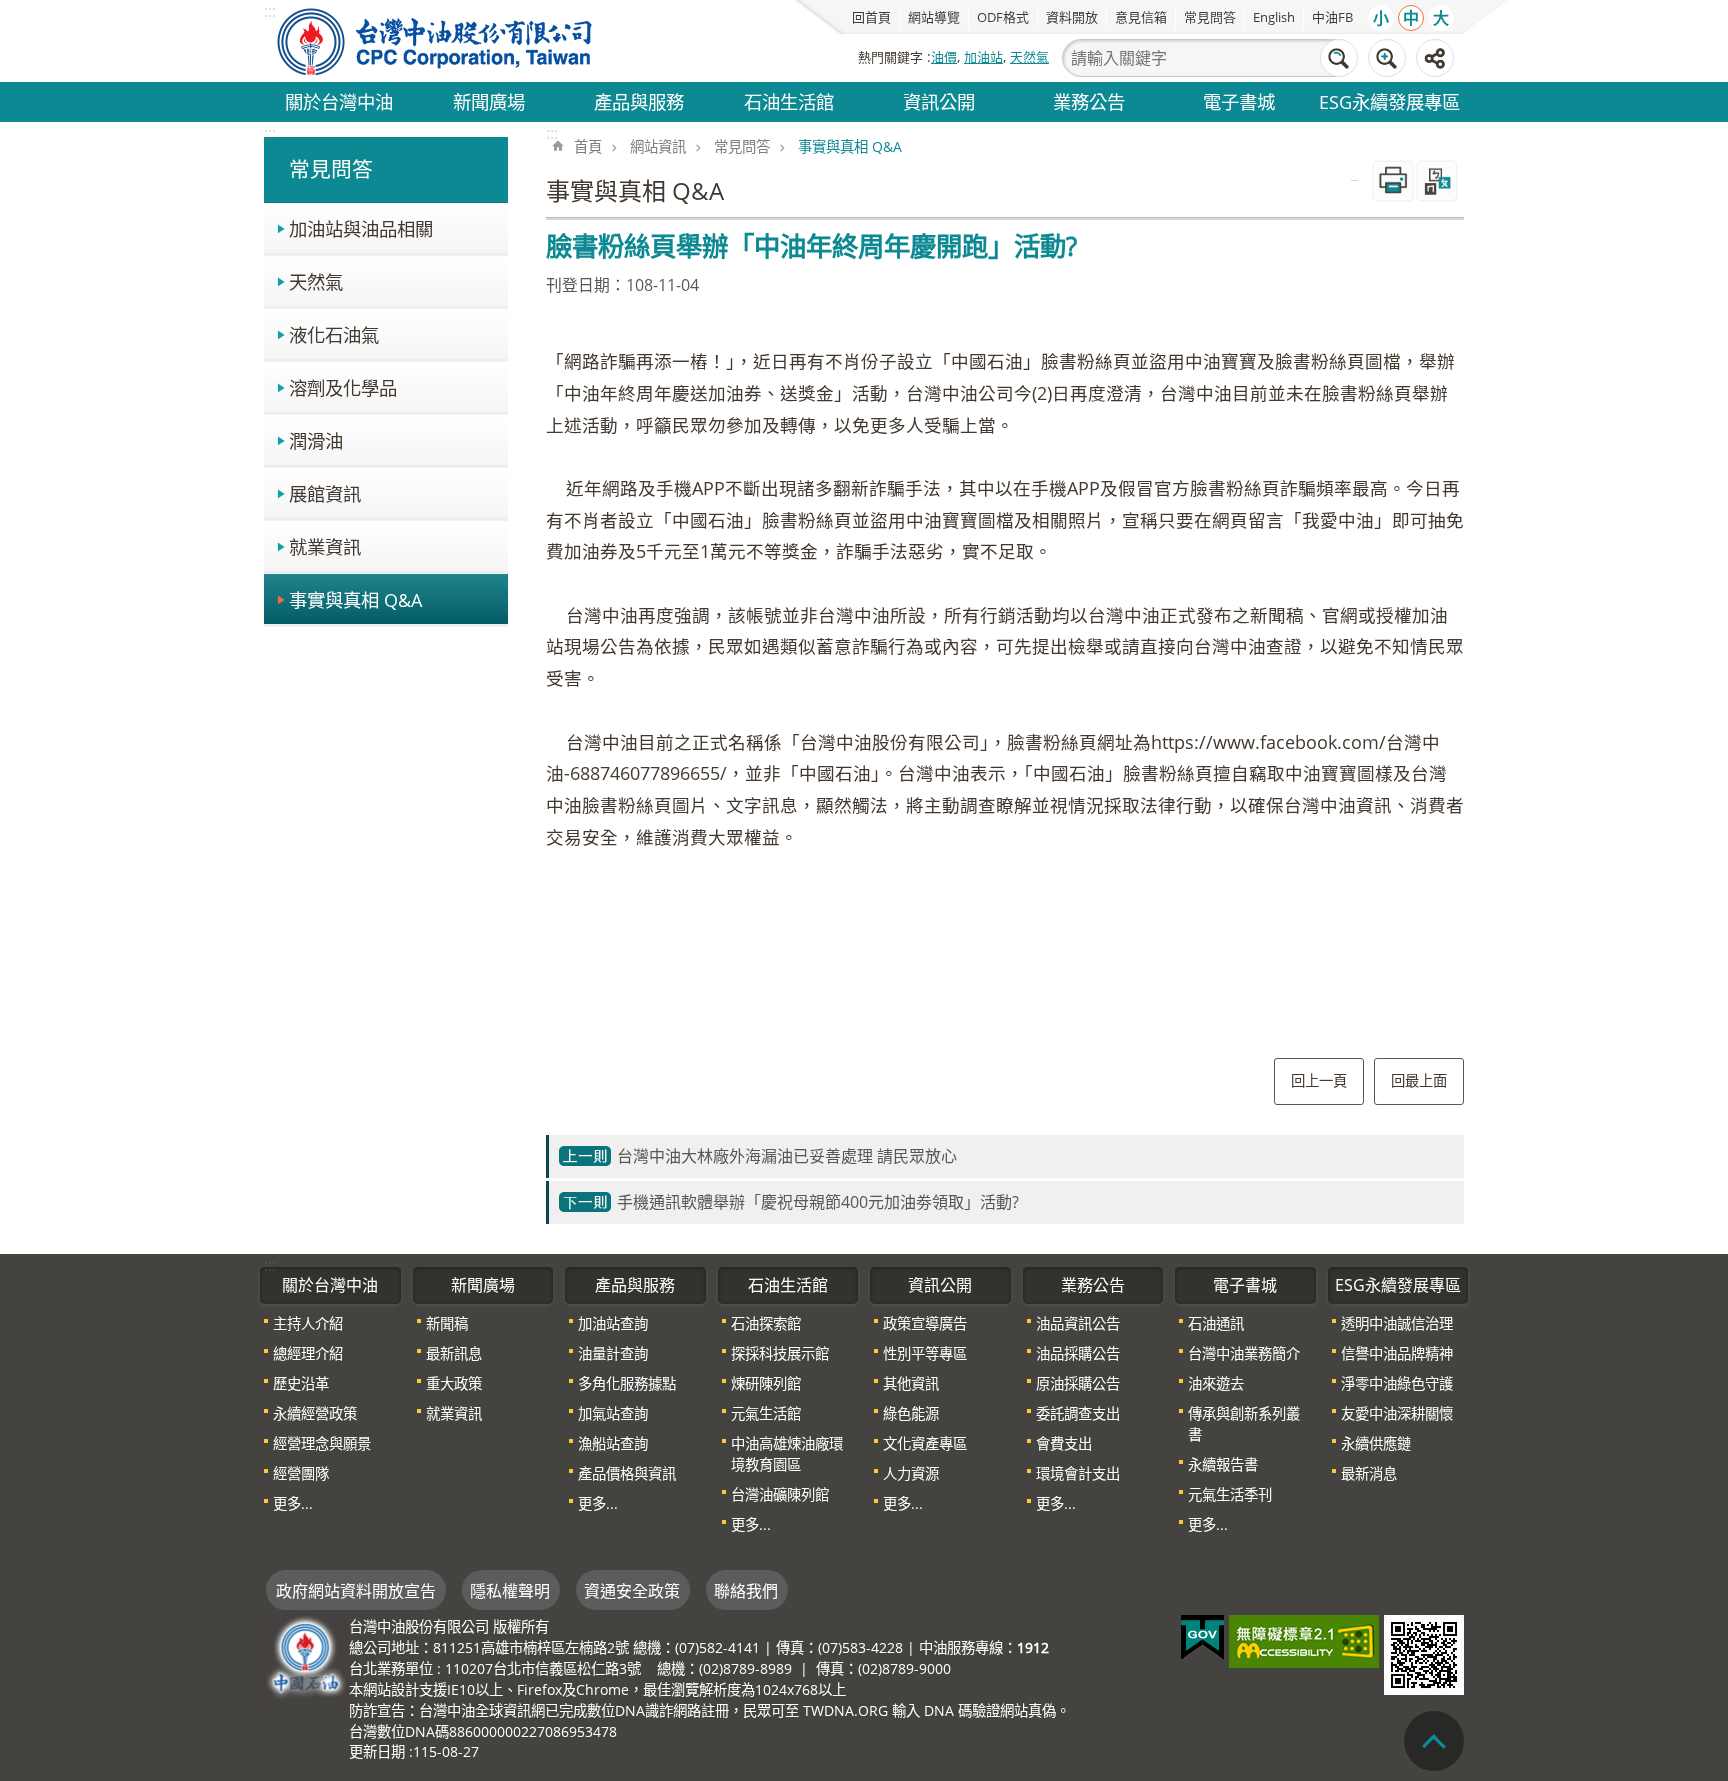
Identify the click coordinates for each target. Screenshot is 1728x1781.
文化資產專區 (925, 1443)
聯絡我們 (746, 1591)
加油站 (983, 57)
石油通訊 (1216, 1323)
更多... (293, 1503)
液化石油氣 (334, 334)
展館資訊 (325, 493)
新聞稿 (447, 1323)
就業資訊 (325, 546)
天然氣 (1029, 57)
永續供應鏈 (1376, 1443)
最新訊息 (454, 1353)
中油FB (1332, 17)
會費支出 (1064, 1443)
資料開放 (1072, 17)
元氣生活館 (766, 1413)
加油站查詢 (613, 1323)
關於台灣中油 (339, 101)
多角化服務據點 (627, 1383)
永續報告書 (1223, 1464)
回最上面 (1419, 1080)
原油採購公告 (1078, 1383)
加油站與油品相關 (361, 228)
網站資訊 (658, 146)
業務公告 (1089, 101)
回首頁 (871, 17)
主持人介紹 (308, 1323)
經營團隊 (301, 1473)
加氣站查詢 (613, 1413)
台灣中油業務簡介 (1244, 1353)
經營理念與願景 (322, 1443)
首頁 (588, 146)
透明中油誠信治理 (1397, 1323)
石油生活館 (789, 101)
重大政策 (454, 1383)
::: (270, 133)
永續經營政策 (315, 1413)
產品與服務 (639, 101)
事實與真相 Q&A (355, 599)
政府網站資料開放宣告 (356, 1591)
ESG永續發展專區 (1389, 101)
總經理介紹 (308, 1353)
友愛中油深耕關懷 (1397, 1413)
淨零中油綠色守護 (1397, 1383)
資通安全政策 (632, 1591)
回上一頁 (1319, 1080)
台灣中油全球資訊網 (436, 41)
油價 (944, 57)
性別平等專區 (925, 1353)
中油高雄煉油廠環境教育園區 (787, 1454)
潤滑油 (316, 440)
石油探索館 (766, 1323)
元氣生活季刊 (1230, 1494)
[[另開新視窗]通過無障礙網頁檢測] (1304, 1641)
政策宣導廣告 (925, 1323)
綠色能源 (911, 1413)
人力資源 (911, 1473)
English (1274, 17)
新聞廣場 (489, 101)
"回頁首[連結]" (1434, 1741)
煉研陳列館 (766, 1383)
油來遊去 (1216, 1383)
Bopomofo (1437, 181)
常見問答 (1210, 17)
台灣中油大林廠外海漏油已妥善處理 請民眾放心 (787, 1156)
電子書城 (1239, 101)
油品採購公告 (1078, 1353)
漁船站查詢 (613, 1443)
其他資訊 (911, 1383)
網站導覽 (934, 17)
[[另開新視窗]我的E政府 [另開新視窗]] (1202, 1638)
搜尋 (1339, 58)
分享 (1435, 58)
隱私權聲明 (510, 1591)
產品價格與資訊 (627, 1473)
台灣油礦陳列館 (780, 1494)
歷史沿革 (301, 1383)
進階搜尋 (1387, 58)
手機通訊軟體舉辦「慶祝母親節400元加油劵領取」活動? (818, 1202)
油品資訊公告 (1078, 1323)
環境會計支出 (1078, 1473)
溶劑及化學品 (343, 387)
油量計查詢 (613, 1353)
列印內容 (1393, 181)
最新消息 (1369, 1473)
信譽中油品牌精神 (1397, 1353)
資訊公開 (939, 101)
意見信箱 (1141, 17)
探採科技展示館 (780, 1353)
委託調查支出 (1078, 1413)
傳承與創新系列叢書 (1244, 1424)
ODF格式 (1003, 17)
